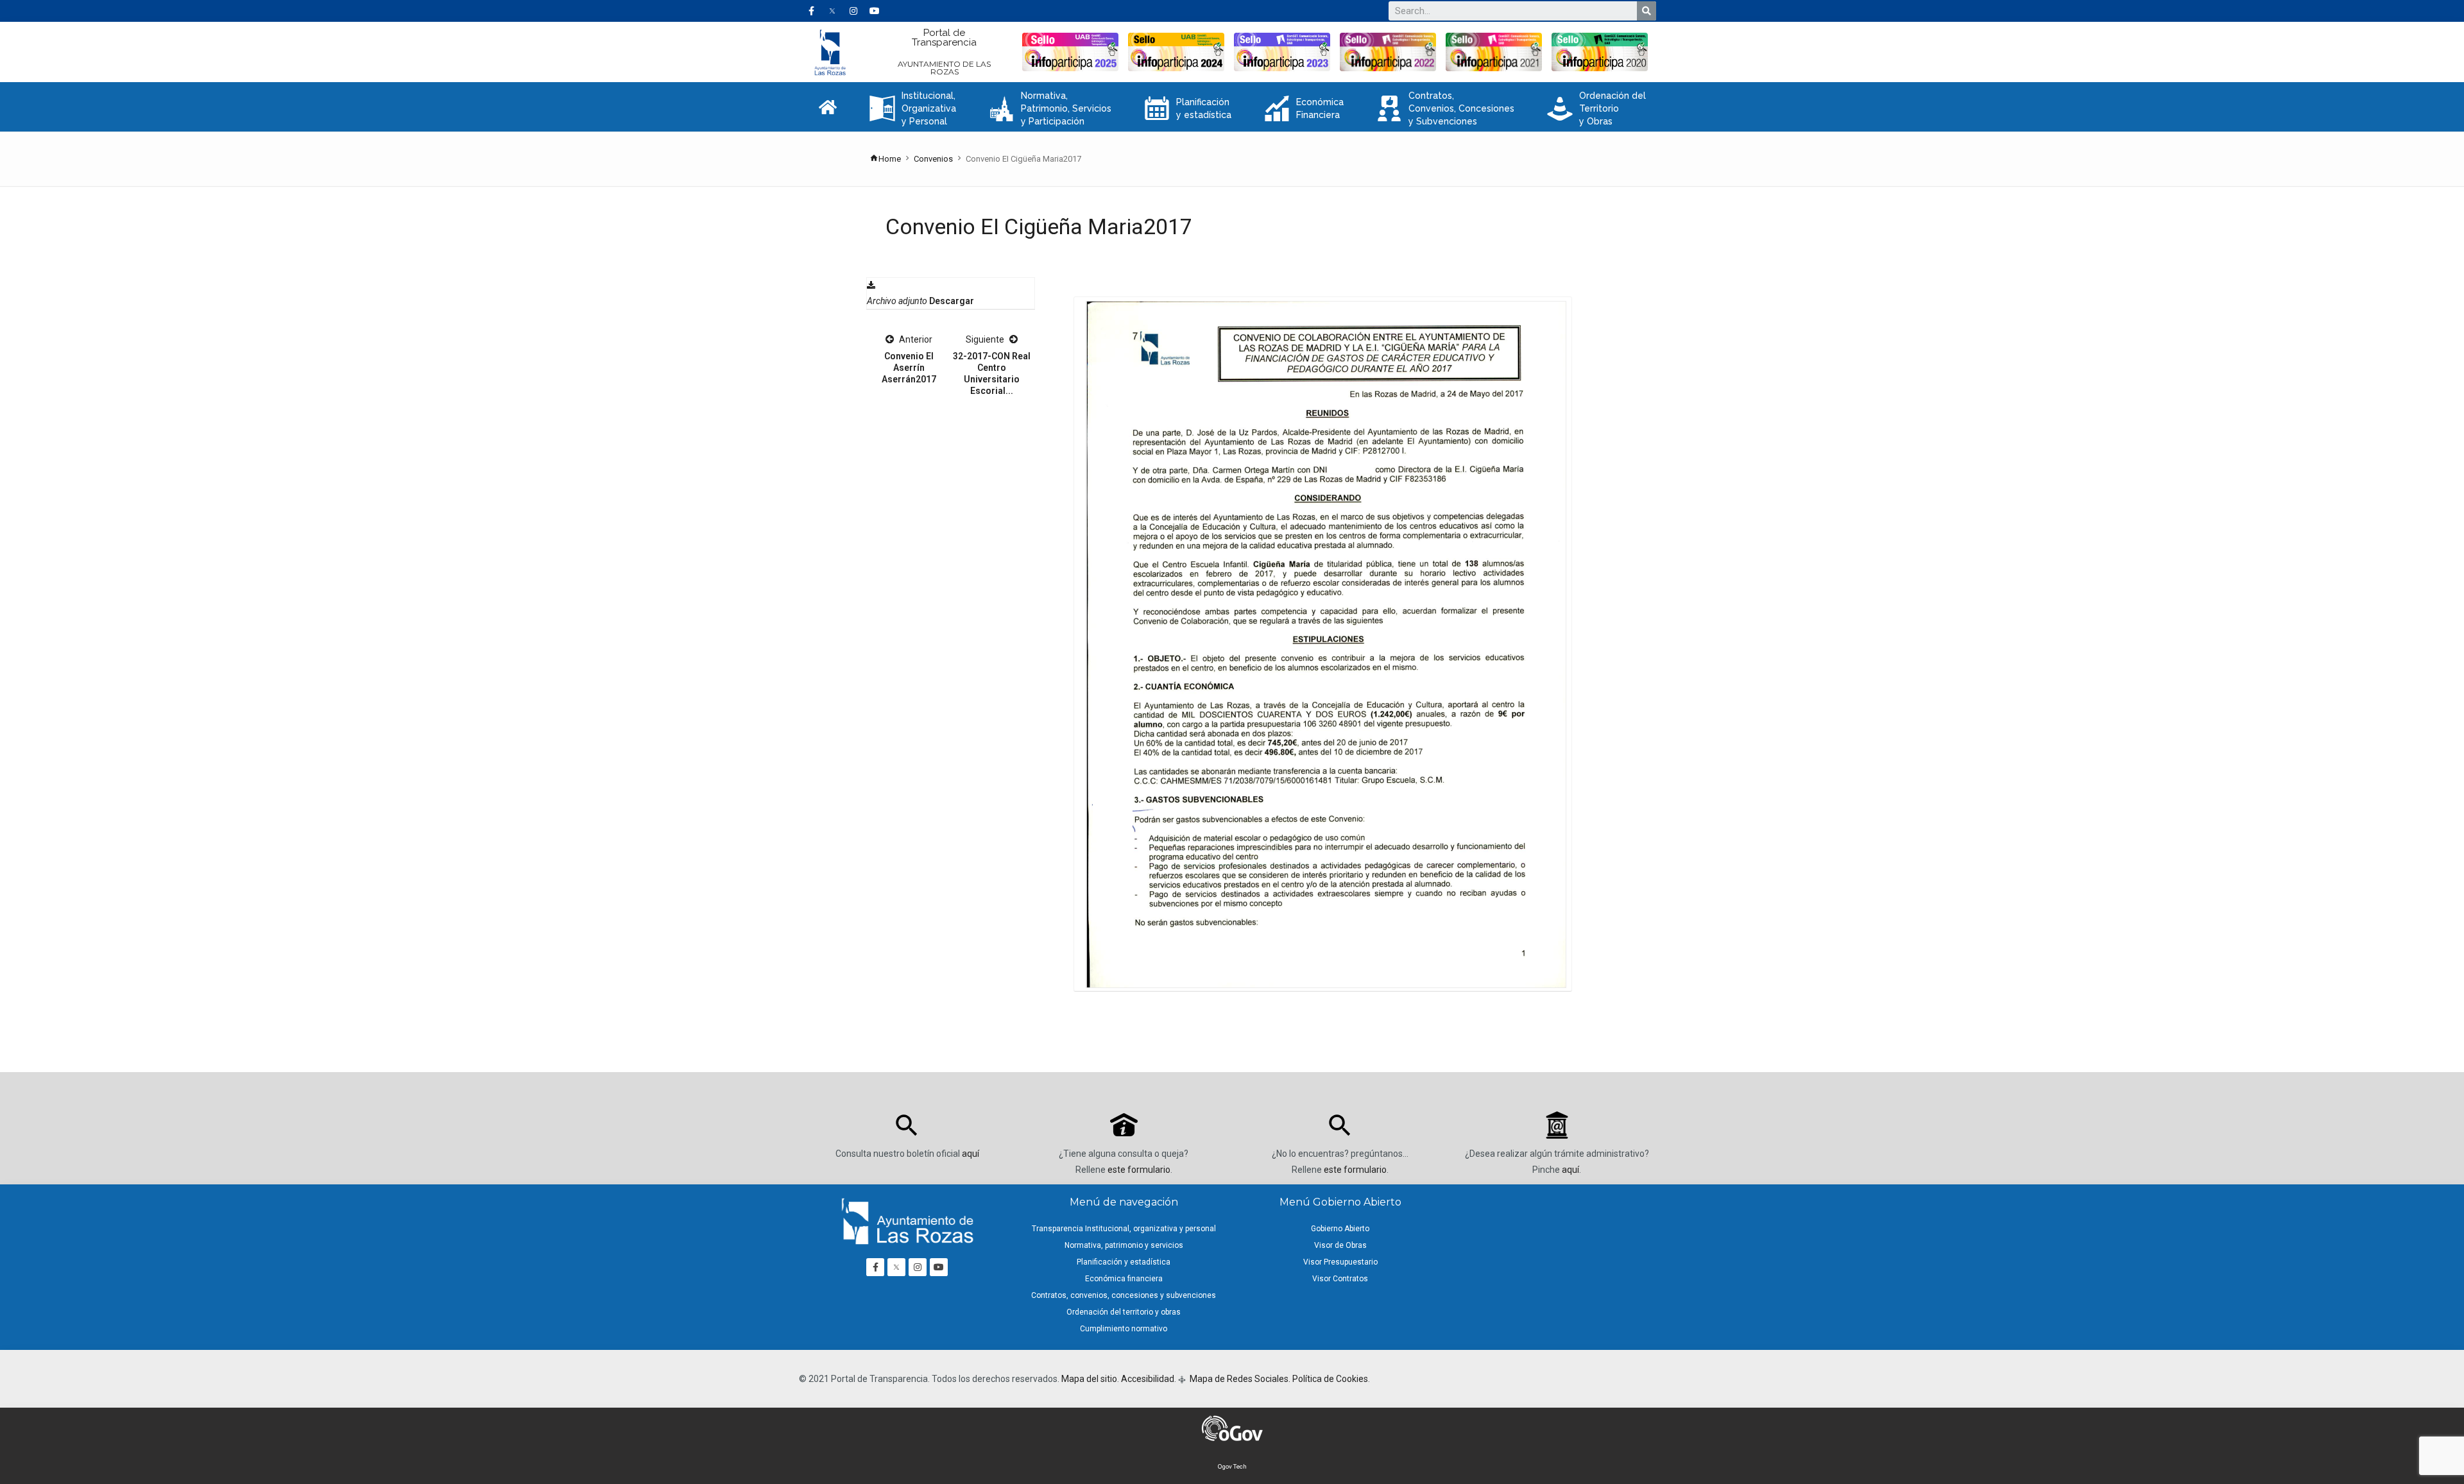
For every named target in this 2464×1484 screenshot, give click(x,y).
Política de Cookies (1330, 1379)
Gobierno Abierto (1340, 1229)
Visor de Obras (1340, 1245)
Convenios (933, 159)
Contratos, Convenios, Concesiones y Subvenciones (1445, 108)
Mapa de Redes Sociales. (1239, 1379)
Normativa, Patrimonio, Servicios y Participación (1050, 108)
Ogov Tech (1232, 1466)
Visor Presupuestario (1340, 1262)
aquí (971, 1154)
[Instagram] (853, 11)
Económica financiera (1124, 1279)
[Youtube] (875, 11)
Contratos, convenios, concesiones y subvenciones (1124, 1295)
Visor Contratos (1340, 1279)
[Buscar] (1647, 11)
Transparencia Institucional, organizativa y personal (1124, 1229)
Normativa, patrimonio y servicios (1124, 1245)
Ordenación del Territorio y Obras (1596, 108)
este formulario (1139, 1170)
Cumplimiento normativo (1124, 1329)
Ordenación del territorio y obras (1124, 1312)
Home (890, 159)
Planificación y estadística (1188, 108)
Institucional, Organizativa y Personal (913, 108)
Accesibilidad (1148, 1379)
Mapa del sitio (1089, 1379)
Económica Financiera (1304, 108)
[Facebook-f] (811, 11)
